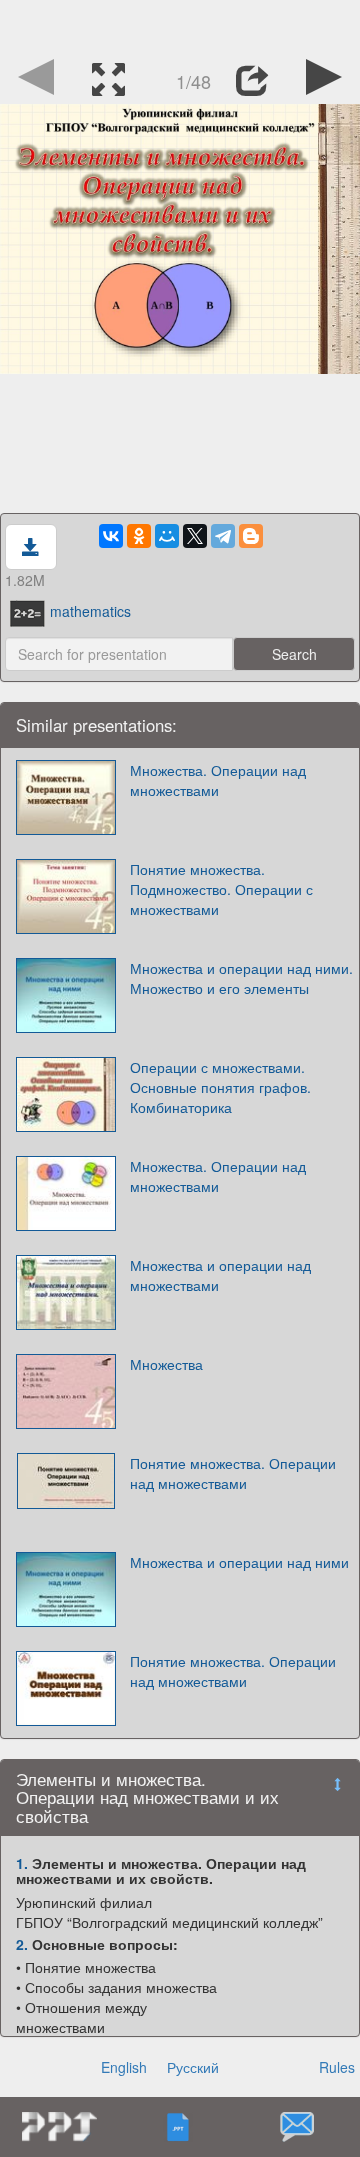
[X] (195, 536)
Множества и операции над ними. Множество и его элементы (241, 978)
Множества (166, 1364)
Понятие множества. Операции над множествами (233, 1473)
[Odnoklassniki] (139, 536)
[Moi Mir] (167, 536)
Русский (193, 2067)
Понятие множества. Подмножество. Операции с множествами (221, 889)
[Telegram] (223, 536)
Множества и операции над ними (239, 1562)
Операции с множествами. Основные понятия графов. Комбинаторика (220, 1087)
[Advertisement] (180, 25)
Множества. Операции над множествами (218, 780)
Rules (337, 2067)
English (124, 2067)
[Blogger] (251, 536)
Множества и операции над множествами (220, 1275)
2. (22, 1944)
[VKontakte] (111, 536)
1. (22, 1863)
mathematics (90, 611)
